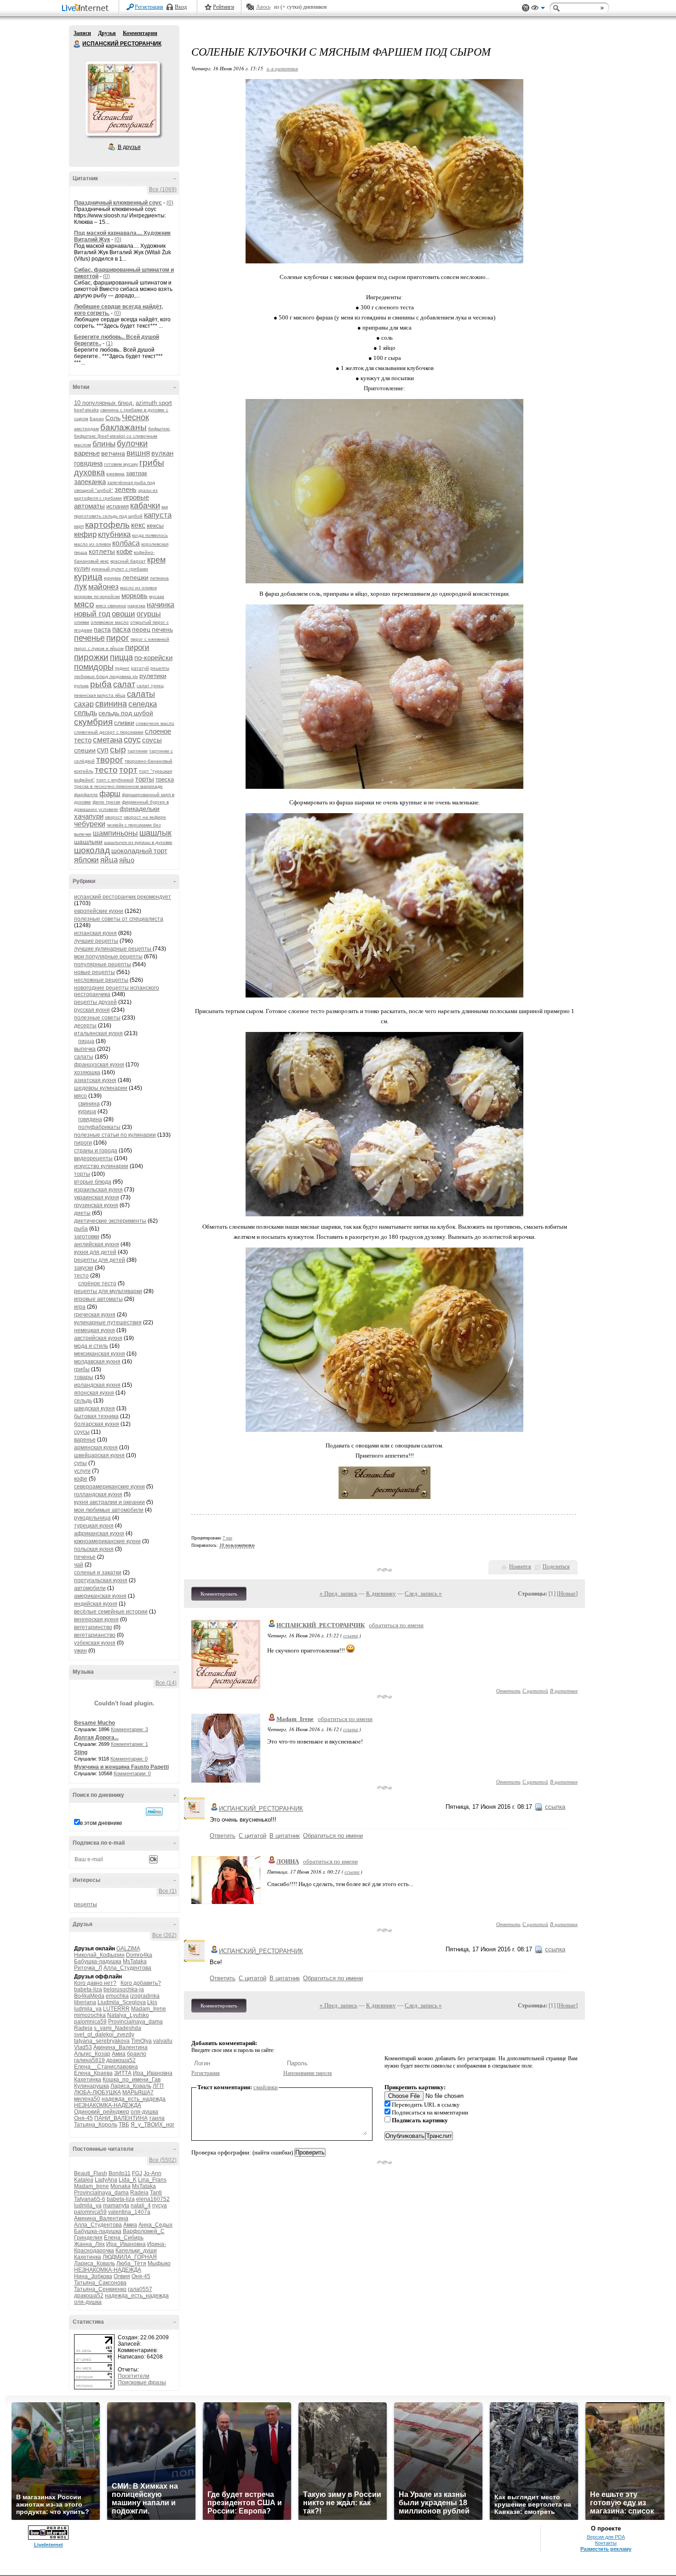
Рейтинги (223, 7)
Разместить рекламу (606, 2549)
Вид (538, 9)
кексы (155, 525)
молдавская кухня (97, 1362)
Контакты (606, 2543)
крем (156, 560)
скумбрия (93, 722)
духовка (89, 473)
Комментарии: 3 (129, 1729)
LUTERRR (116, 2009)
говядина (88, 463)
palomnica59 (90, 2022)
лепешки (135, 577)
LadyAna (106, 2180)
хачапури (89, 816)
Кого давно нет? (95, 1983)
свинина (111, 704)
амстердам (86, 429)
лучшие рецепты (96, 941)
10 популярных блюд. (104, 403)
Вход (181, 7)
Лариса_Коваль (131, 2086)
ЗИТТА (123, 2073)
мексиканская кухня (100, 1354)
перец (141, 629)
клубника (114, 534)
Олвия (122, 2276)
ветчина (113, 453)
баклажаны (123, 427)
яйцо (127, 860)
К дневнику (381, 1593)
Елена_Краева (93, 2073)
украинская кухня (97, 1197)
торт (128, 770)
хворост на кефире (145, 817)
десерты (85, 1026)
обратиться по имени (396, 1625)
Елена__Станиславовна (106, 2067)
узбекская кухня (95, 1643)
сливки (124, 723)
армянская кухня (96, 1448)
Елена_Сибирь (124, 2238)
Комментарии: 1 (129, 1744)
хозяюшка (87, 1072)
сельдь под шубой (126, 713)
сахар (84, 704)
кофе (124, 551)
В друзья (129, 147)
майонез (103, 587)
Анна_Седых (155, 2225)
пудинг (122, 668)
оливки (82, 622)
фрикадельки (140, 809)
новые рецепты (95, 972)
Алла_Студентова (127, 1968)
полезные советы (97, 1018)
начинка (160, 605)
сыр (118, 749)
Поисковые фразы (142, 2382)
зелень (126, 489)
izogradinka (145, 1996)
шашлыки (88, 842)
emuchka (117, 1996)
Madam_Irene (149, 2009)
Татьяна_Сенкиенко (100, 2289)
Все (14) (166, 1683)
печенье (89, 638)
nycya (160, 2206)
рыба (101, 684)
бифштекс (159, 429)
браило (137, 2054)
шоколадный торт (139, 851)
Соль (113, 418)
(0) (170, 203)
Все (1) (168, 1891)
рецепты (86, 1904)
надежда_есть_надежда (134, 2099)
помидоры (94, 667)
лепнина (159, 578)
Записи (82, 33)
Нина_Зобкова (93, 2276)
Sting (81, 1752)
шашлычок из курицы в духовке (138, 842)
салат (124, 684)
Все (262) (164, 1935)
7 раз (227, 1538)
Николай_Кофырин (99, 1955)
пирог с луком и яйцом (99, 648)
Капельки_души (136, 2251)
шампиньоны (115, 833)
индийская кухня (96, 1604)
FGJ (137, 2173)
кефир (85, 534)
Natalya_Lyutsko (128, 2015)
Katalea (84, 2180)
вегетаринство (93, 1627)
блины (104, 444)
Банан (97, 419)
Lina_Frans (152, 2180)
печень (162, 629)
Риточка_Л (88, 1968)
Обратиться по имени (333, 1836)
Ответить (508, 1690)
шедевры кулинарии (101, 1088)
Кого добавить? (141, 1983)
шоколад (92, 850)
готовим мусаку (121, 464)
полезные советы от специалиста (119, 919)
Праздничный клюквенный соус (118, 203)
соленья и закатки (98, 1573)
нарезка (136, 606)
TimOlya (141, 2041)
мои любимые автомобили (109, 1510)
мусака (157, 596)
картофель (107, 525)
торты (145, 779)
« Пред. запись (338, 1593)
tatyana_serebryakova (102, 2041)
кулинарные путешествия (108, 1322)
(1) (109, 343)
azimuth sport (154, 403)
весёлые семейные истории (111, 1612)
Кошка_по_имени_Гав (132, 2080)
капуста (158, 515)
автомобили (90, 1588)
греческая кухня (95, 1315)
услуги (82, 1471)
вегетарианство (95, 1635)
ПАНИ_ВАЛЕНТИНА (121, 2118)
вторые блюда (93, 1182)
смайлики (266, 2087)
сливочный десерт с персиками (109, 732)
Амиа (119, 2054)
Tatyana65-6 (90, 2199)
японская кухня (94, 1393)
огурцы (149, 614)
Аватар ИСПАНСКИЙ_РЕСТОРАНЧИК (122, 98)
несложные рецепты (101, 980)
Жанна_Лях (89, 2244)
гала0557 (140, 2289)
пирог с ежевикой (150, 639)
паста (102, 629)
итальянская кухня (98, 1033)
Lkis (152, 2002)
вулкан (162, 453)
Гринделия (88, 2238)
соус (132, 740)
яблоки (86, 860)
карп (79, 526)
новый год (92, 614)
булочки (132, 444)
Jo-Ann (152, 2173)
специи (85, 750)
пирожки (91, 657)
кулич (82, 568)
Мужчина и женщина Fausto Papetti (121, 1767)
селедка (143, 704)
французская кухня (99, 1065)
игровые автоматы (98, 1299)
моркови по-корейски (97, 596)
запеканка (90, 482)
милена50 (87, 2099)
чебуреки (90, 824)
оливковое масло (110, 622)
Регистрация (149, 7)
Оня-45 (83, 2118)
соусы (152, 740)
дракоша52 (121, 2060)
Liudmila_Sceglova (122, 2002)
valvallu (163, 2041)
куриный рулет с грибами (120, 569)
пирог (118, 638)
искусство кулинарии (101, 1166)
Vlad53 (83, 2047)
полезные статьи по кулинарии (115, 1135)
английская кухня (97, 1244)
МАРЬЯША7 (138, 2092)
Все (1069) (163, 189)
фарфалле (86, 795)
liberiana (85, 2002)
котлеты (102, 551)
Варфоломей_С (144, 2231)
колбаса (126, 543)
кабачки (145, 506)
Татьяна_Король (96, 2125)
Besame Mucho (95, 1723)
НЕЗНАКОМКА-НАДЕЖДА (108, 2105)
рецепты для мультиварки (108, 1291)
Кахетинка (88, 2080)
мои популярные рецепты (108, 957)
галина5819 (89, 2060)
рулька (81, 686)
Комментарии (140, 33)
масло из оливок (138, 588)
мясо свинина (111, 606)
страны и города (96, 1151)
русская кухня (92, 1010)
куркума (112, 578)
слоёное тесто (97, 1283)
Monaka (120, 2186)
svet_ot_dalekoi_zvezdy (104, 2035)
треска (165, 779)
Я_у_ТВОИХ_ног (152, 2125)
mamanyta (116, 2206)
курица (88, 577)
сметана (108, 740)
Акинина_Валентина (120, 2047)
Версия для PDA (606, 2537)
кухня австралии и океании (109, 1502)
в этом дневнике (101, 1823)
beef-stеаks (86, 410)
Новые (567, 1593)
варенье (87, 453)
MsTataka (135, 1961)
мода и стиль (91, 1346)
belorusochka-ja (124, 1989)
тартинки (137, 751)
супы (80, 1463)
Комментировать (219, 1594)
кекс (138, 525)
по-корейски (153, 658)
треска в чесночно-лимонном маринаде (118, 786)
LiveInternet (87, 9)
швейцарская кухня (99, 1455)
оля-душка (144, 2112)
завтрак (137, 473)
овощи (123, 614)
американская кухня (100, 1596)
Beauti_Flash (91, 2173)
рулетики (153, 676)
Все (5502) (163, 2160)
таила (157, 2118)
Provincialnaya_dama (135, 2022)
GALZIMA (128, 1949)
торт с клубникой (115, 780)
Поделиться (556, 1567)
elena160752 (153, 2199)
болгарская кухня (97, 1424)
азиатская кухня (95, 1080)
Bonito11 (120, 2173)
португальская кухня (101, 1580)
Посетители (134, 2376)
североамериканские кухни (109, 1487)
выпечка (85, 1049)
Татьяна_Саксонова (100, 2283)
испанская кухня (95, 933)
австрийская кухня (98, 1338)
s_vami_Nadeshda (117, 2028)
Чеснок (135, 417)
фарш (110, 794)
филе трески (106, 802)
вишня (138, 453)
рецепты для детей (100, 1260)
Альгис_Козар (92, 2054)
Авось (263, 7)
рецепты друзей (95, 1002)
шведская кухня (95, 1408)
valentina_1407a (129, 2212)
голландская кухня (98, 1494)
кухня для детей (95, 1252)
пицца (121, 657)
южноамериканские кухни (107, 1541)
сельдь (86, 713)
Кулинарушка (92, 2086)
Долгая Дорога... (96, 1738)
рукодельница (92, 1518)
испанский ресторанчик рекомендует (123, 897)
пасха (121, 629)
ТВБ (124, 2125)
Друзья (107, 33)
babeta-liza (88, 1989)
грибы (152, 463)
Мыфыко (159, 2263)
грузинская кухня (96, 1205)
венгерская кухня (96, 1619)
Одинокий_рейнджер (102, 2112)
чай (79, 1565)
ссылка (351, 1635)
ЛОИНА (288, 1861)
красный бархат (128, 561)
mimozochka (90, 2015)
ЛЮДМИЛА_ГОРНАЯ (130, 2257)
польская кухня (94, 1549)
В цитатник (564, 1690)
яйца (109, 860)
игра (80, 1307)
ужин (80, 1651)
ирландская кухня (97, 1385)
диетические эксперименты (110, 1221)
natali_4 (141, 2206)
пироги (137, 647)
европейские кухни (99, 911)
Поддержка (526, 8)
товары (84, 1377)
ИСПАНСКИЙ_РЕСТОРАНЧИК (321, 1625)
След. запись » (423, 1593)
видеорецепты (93, 1158)
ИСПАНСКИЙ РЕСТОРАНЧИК (77, 44)
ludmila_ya (88, 2009)
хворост (114, 817)
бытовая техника (96, 1416)
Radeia (83, 2028)
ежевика (115, 474)
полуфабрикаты (99, 1127)
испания (117, 506)
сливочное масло (155, 723)
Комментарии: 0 (129, 1759)
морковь (135, 596)
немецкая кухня (95, 1330)
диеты (82, 1213)
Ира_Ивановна (153, 2073)
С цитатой (535, 1690)
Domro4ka (139, 1955)
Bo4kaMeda (89, 1996)
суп (103, 750)
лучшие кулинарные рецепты (113, 949)
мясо (84, 604)
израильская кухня (98, 1190)
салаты (141, 694)
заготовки (87, 1237)
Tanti (156, 2193)
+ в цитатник (282, 68)
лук (80, 587)
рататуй (140, 668)
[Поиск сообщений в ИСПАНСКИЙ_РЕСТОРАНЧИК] (154, 1812)
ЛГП (158, 2086)
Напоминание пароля (308, 2073)
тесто (106, 770)
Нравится (520, 1567)
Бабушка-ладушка (98, 1961)
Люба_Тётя (131, 2263)
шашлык (155, 833)
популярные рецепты (103, 964)
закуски (84, 1268)
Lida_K (128, 2180)
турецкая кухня (94, 1526)
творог (110, 760)
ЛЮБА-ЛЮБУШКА (97, 2092)
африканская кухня (99, 1533)
